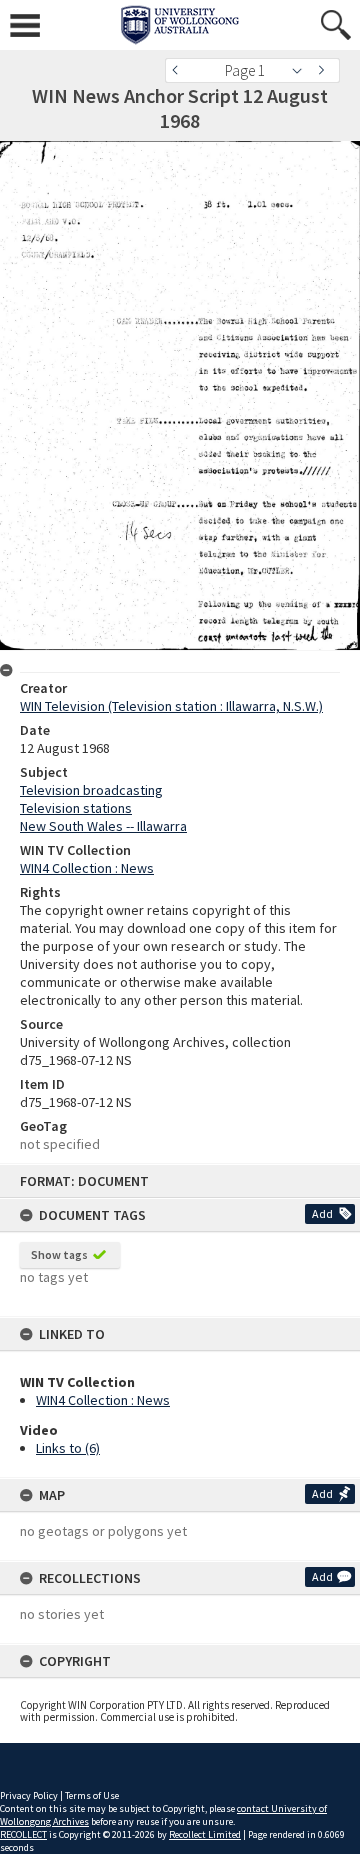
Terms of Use (92, 1795)
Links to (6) (68, 1448)
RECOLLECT (23, 1834)
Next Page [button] (325, 70)
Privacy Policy (29, 1795)
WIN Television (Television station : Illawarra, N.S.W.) (171, 706)
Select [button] (302, 70)
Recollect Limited (205, 1834)
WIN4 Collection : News (103, 1400)
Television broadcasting (91, 790)
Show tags (59, 1254)
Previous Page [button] (180, 70)
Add (322, 1213)
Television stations (76, 808)
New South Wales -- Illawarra (103, 826)
